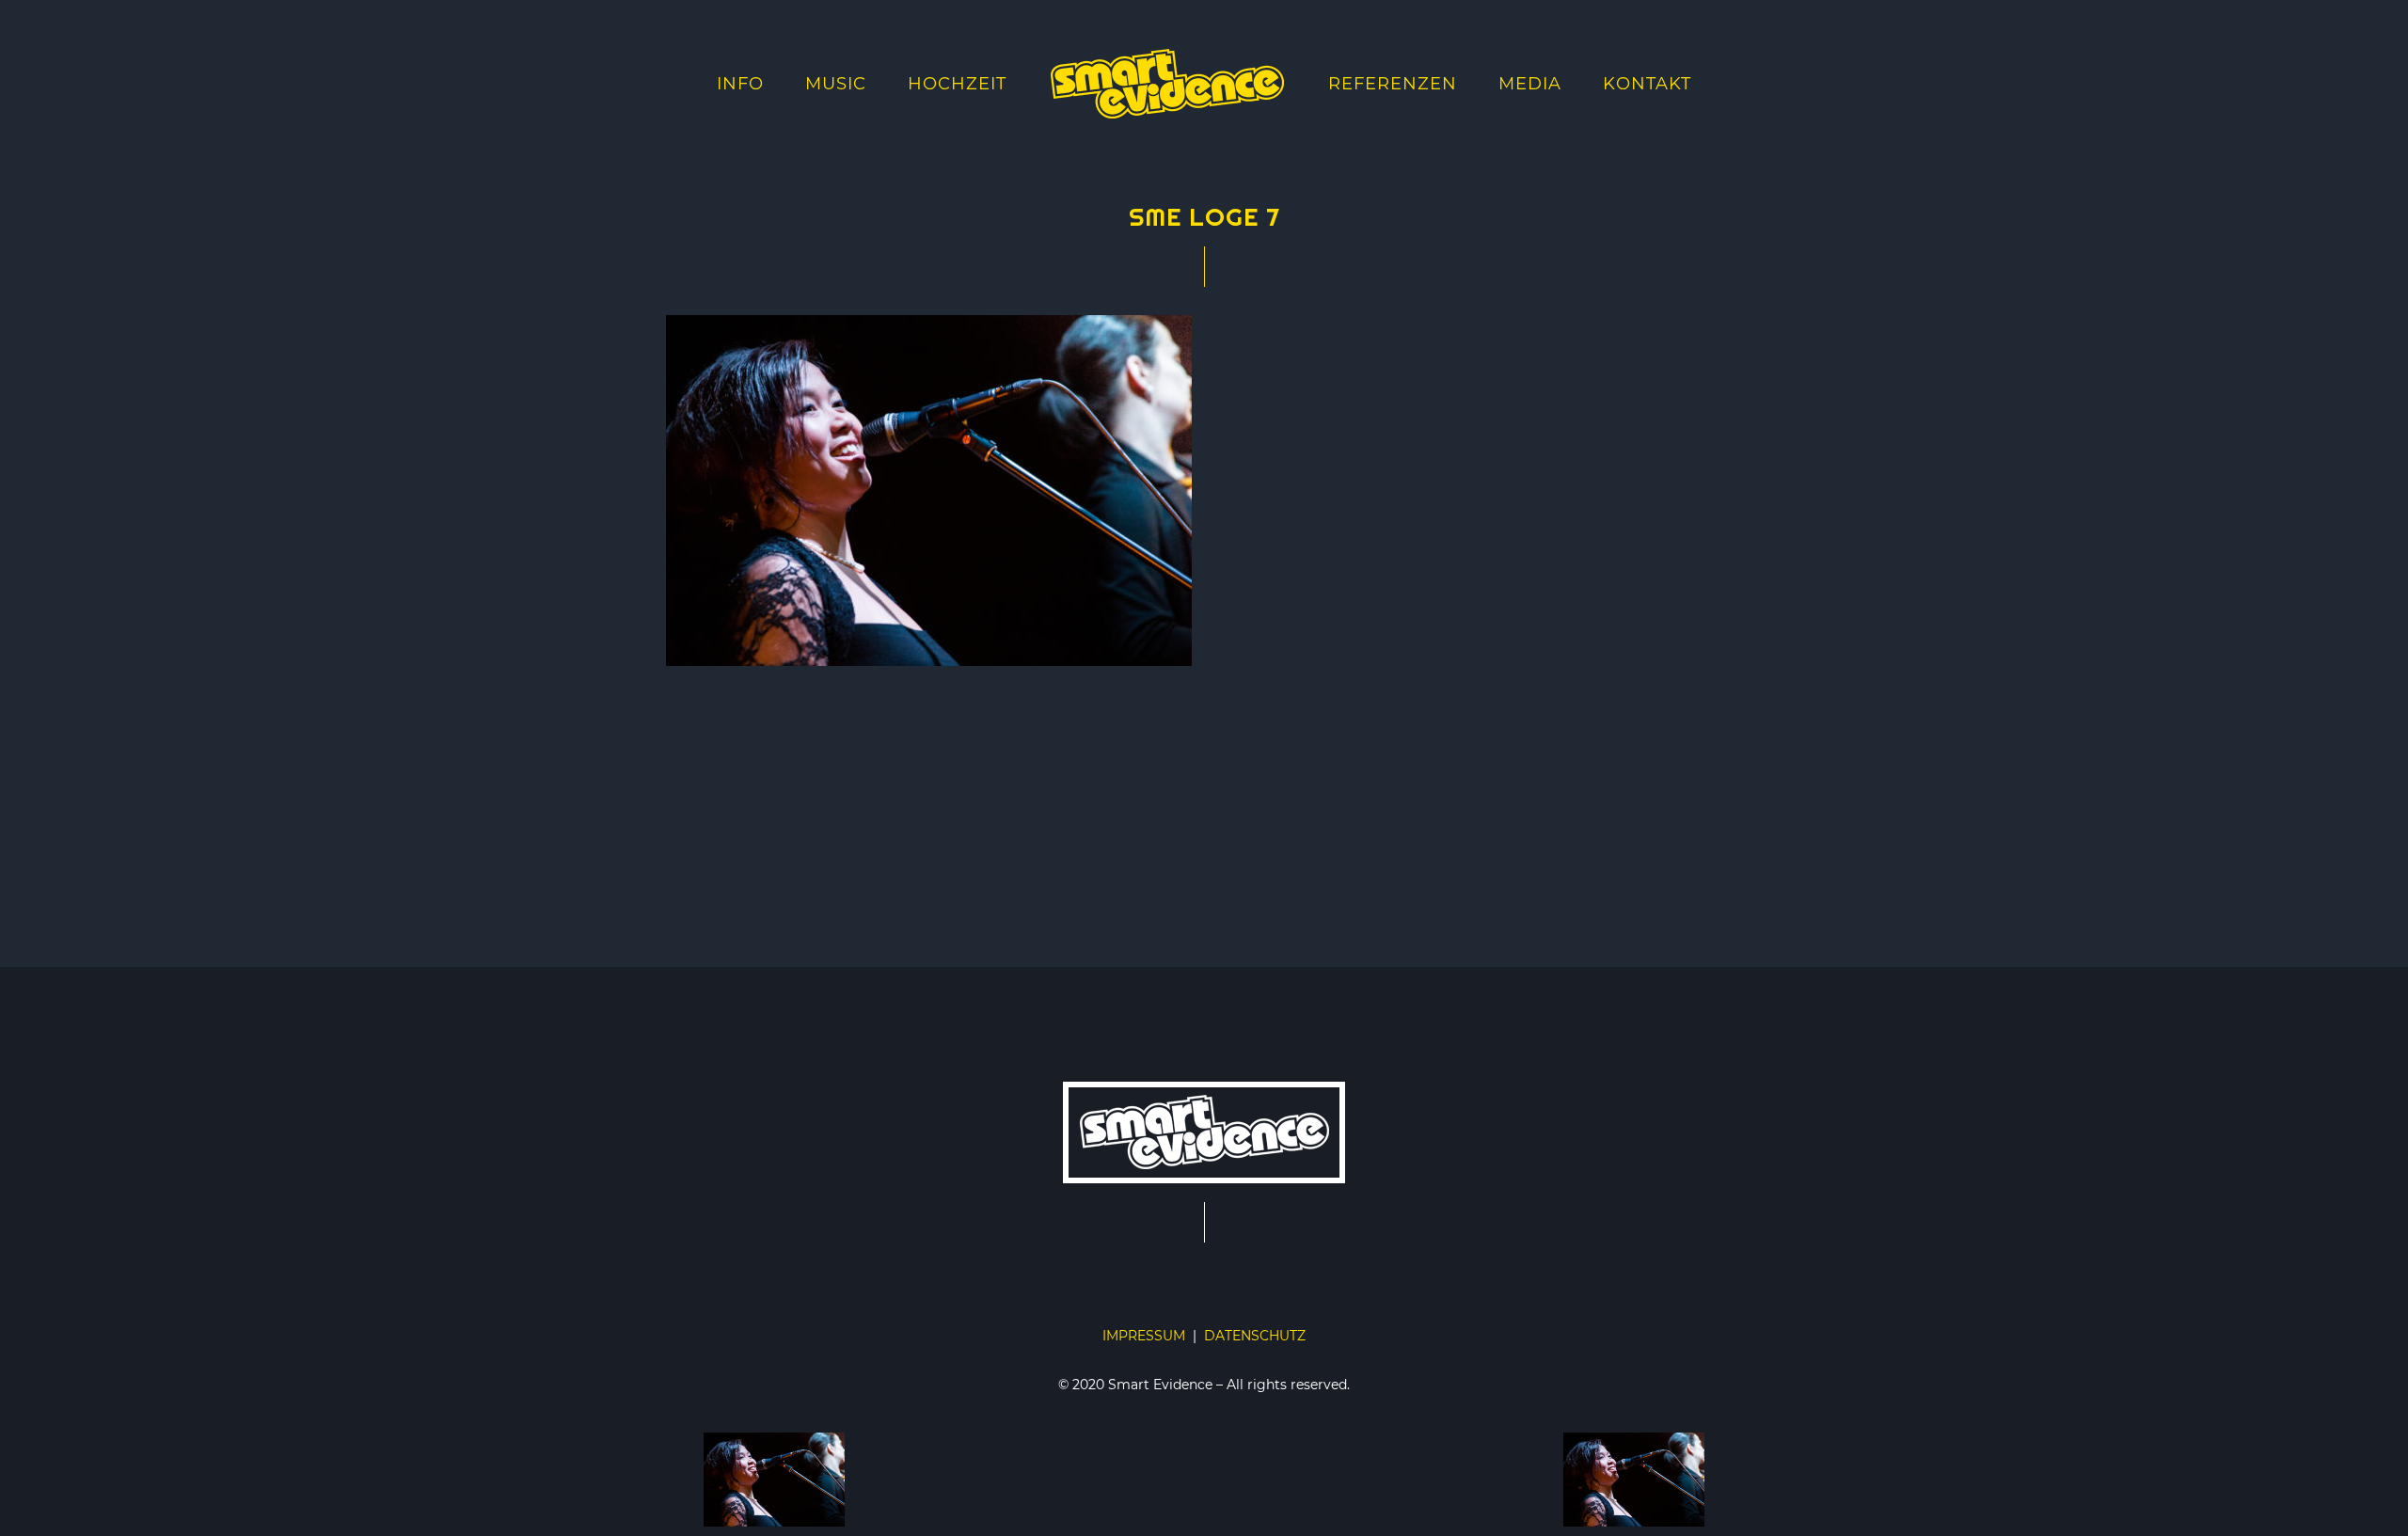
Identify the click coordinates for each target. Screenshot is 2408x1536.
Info (740, 84)
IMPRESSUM (1144, 1336)
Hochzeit (957, 84)
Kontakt (1647, 84)
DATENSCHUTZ (1255, 1336)
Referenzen (1393, 84)
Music (836, 84)
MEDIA (1530, 84)
